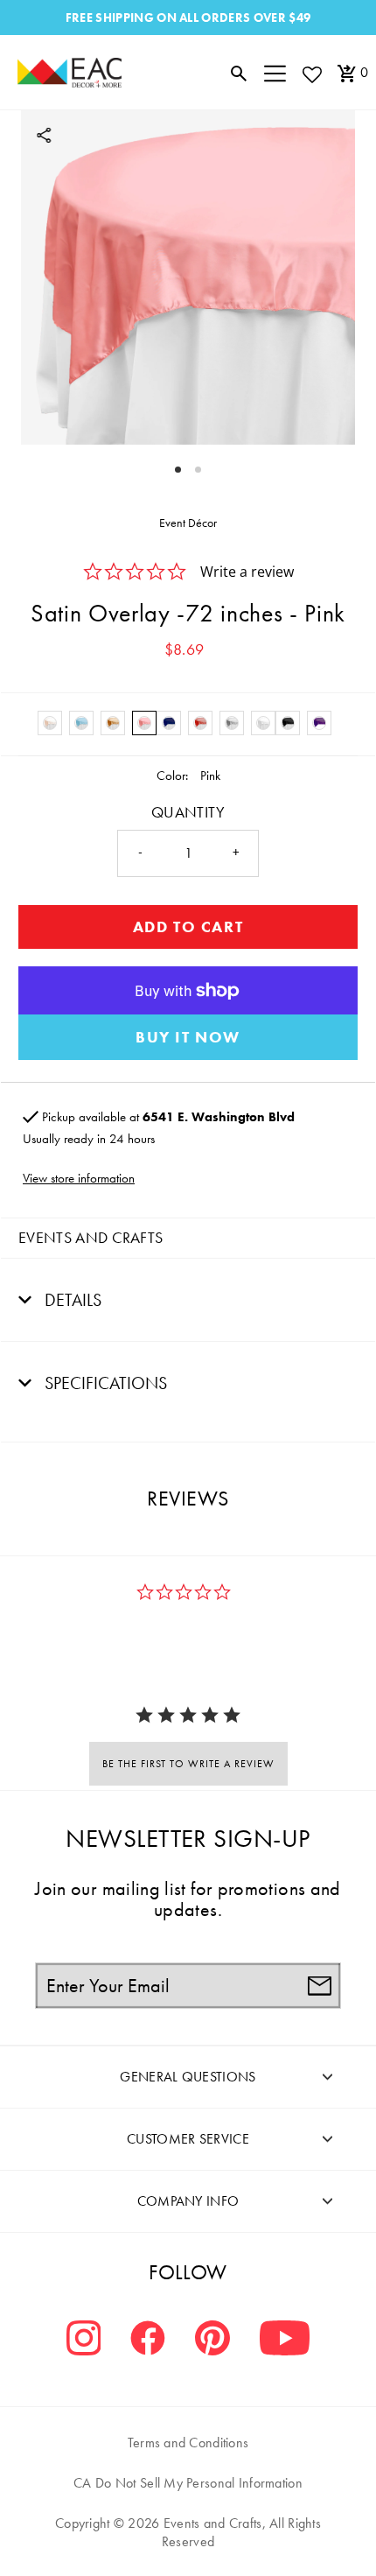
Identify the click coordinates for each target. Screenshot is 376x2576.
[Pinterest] (212, 2340)
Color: (172, 776)
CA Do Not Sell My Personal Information (188, 2483)
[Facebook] (148, 2340)
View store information (79, 1178)
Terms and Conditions (188, 2443)
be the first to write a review (188, 1764)
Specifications (104, 1383)
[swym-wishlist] (311, 74)
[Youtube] (285, 2340)
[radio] (50, 723)
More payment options (188, 1037)
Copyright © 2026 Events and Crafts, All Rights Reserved (188, 2532)
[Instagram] (84, 2340)
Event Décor (188, 523)
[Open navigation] (275, 73)
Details (71, 1300)
